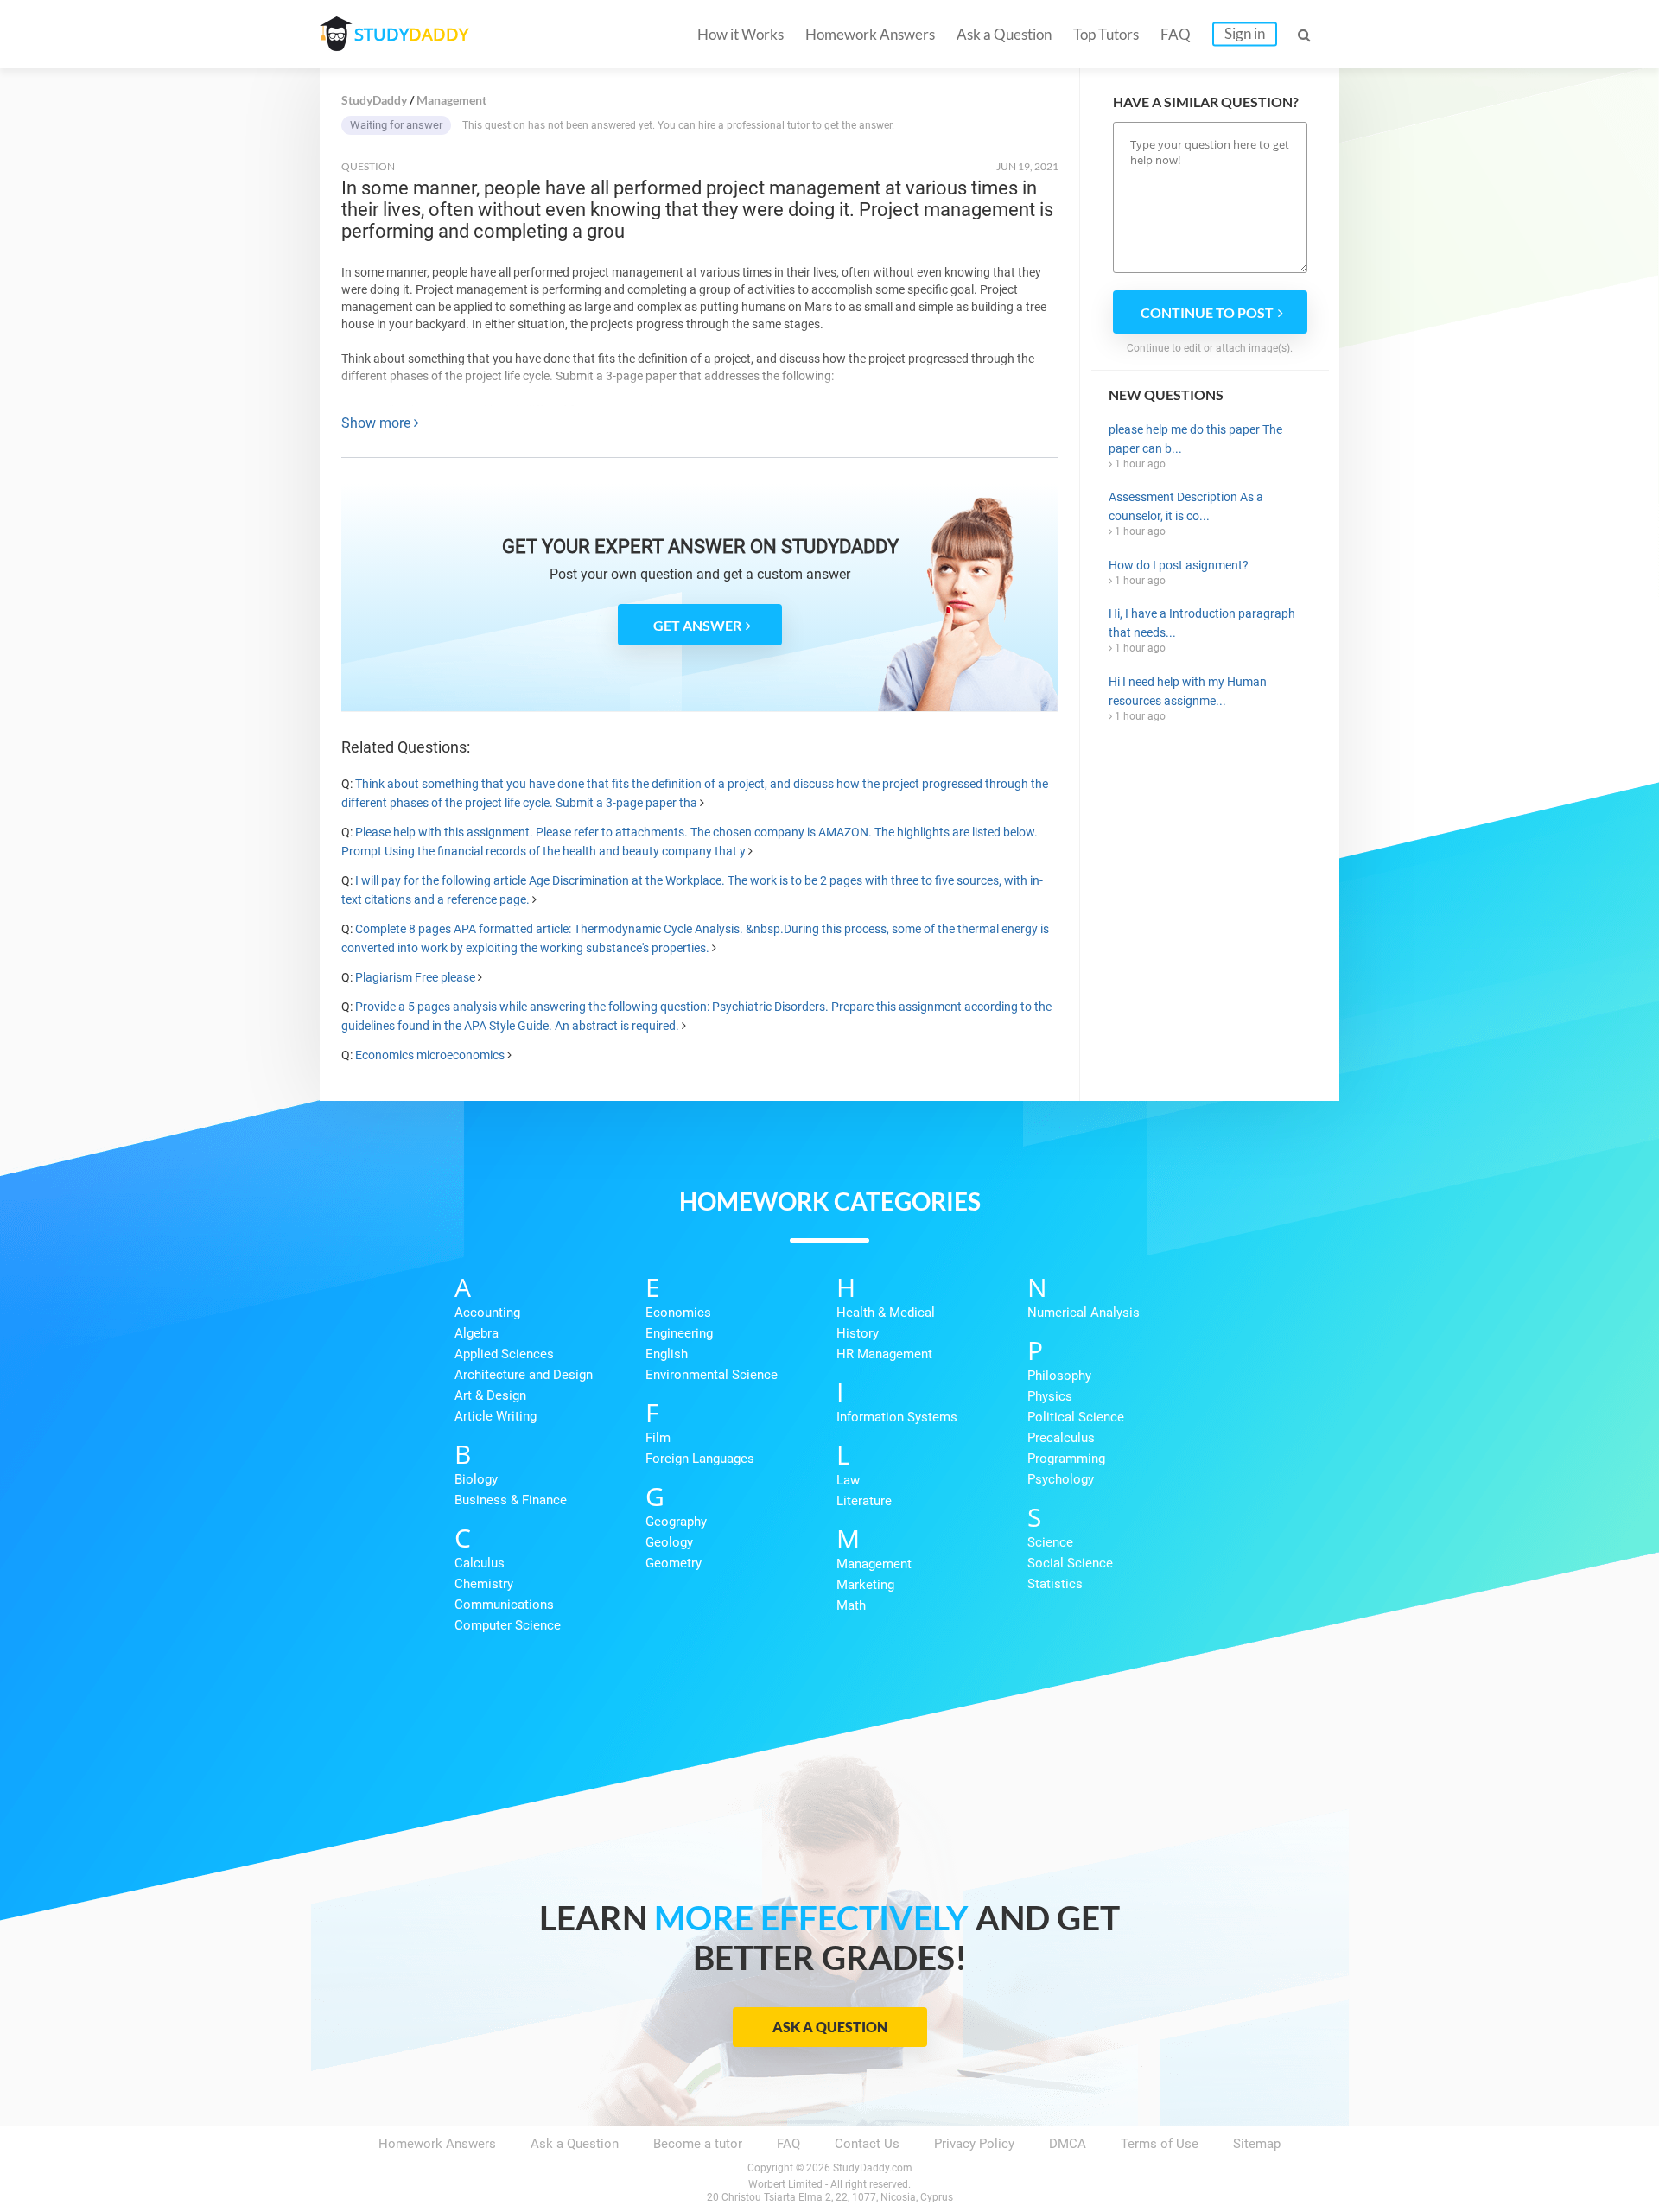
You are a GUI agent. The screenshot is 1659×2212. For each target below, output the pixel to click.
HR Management (884, 1354)
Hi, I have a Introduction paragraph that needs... (1202, 623)
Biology (476, 1479)
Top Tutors (1106, 34)
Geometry (674, 1563)
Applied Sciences (504, 1354)
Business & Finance (511, 1500)
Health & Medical (886, 1313)
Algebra (477, 1333)
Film (658, 1438)
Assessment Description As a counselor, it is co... (1186, 506)
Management (874, 1564)
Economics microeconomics (430, 1055)
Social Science (1070, 1563)
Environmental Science (712, 1375)
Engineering (679, 1333)
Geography (676, 1522)
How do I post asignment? (1179, 565)
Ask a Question (1004, 34)
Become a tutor (698, 2144)
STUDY (411, 34)
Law (848, 1480)
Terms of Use (1160, 2144)
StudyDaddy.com (873, 2168)
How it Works (741, 34)
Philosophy (1059, 1376)
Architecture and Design (524, 1375)
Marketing (865, 1585)
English (667, 1354)
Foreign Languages (700, 1459)
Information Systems (897, 1417)
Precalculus (1061, 1438)
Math (851, 1605)
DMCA (1068, 2144)
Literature (864, 1501)
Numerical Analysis (1084, 1313)
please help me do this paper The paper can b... (1195, 439)
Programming (1066, 1459)
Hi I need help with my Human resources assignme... (1188, 691)
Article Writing (496, 1416)
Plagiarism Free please (415, 977)
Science (1050, 1542)
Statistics (1055, 1584)
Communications (504, 1605)
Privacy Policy (974, 2144)
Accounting (487, 1313)
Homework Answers (870, 34)
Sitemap (1257, 2144)
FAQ (1176, 34)
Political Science (1076, 1417)
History (858, 1333)
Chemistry (484, 1584)
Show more (378, 423)
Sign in (1245, 33)
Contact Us (867, 2144)
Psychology (1061, 1479)
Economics (678, 1313)
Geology (669, 1542)
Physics (1050, 1396)
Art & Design (490, 1395)
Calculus (480, 1563)
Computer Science (508, 1625)
